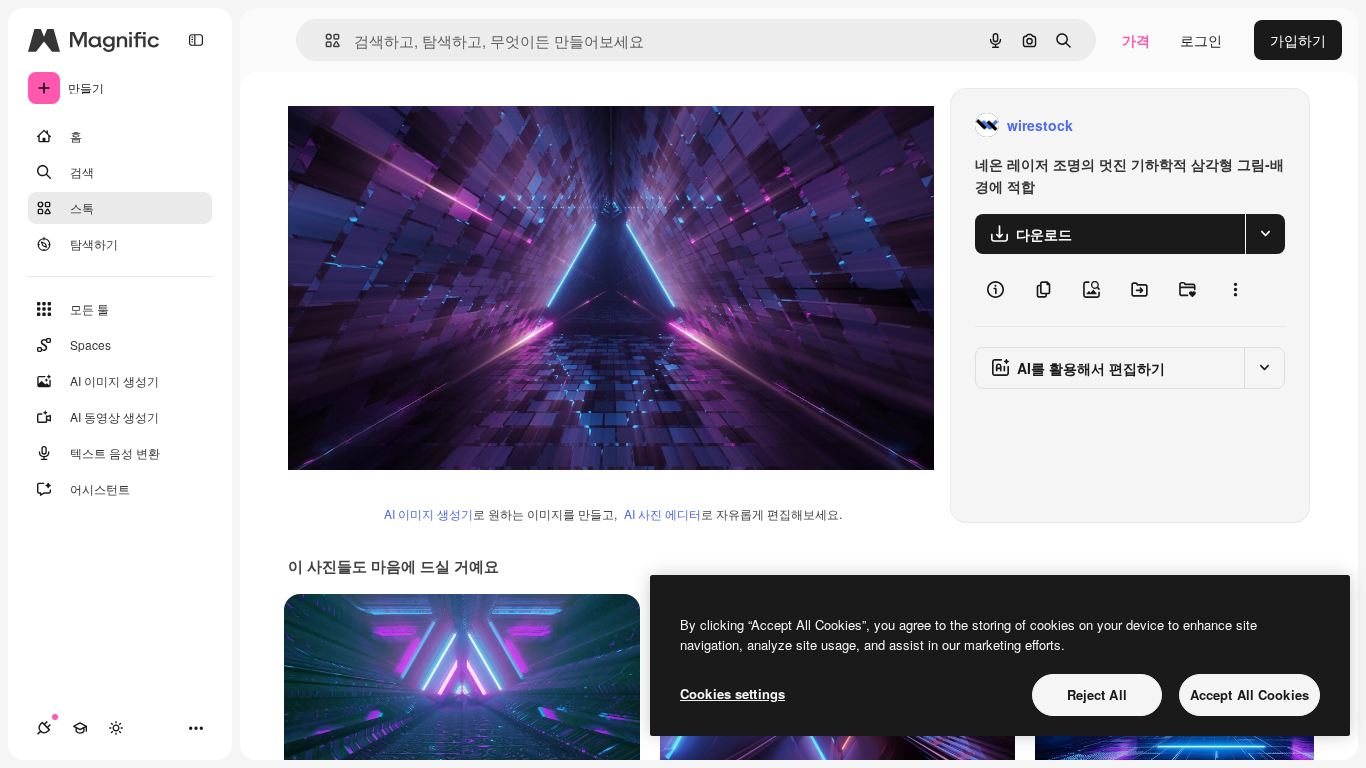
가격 (1136, 40)
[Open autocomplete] (324, 40)
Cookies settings (732, 693)
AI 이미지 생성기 (428, 513)
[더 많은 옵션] (1235, 290)
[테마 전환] (116, 728)
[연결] (44, 728)
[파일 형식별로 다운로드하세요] (1265, 234)
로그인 (1201, 40)
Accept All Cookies (1249, 694)
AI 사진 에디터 (662, 513)
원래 (403, 125)
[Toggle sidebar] (196, 40)
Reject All (1097, 694)
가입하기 (1298, 40)
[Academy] (80, 728)
